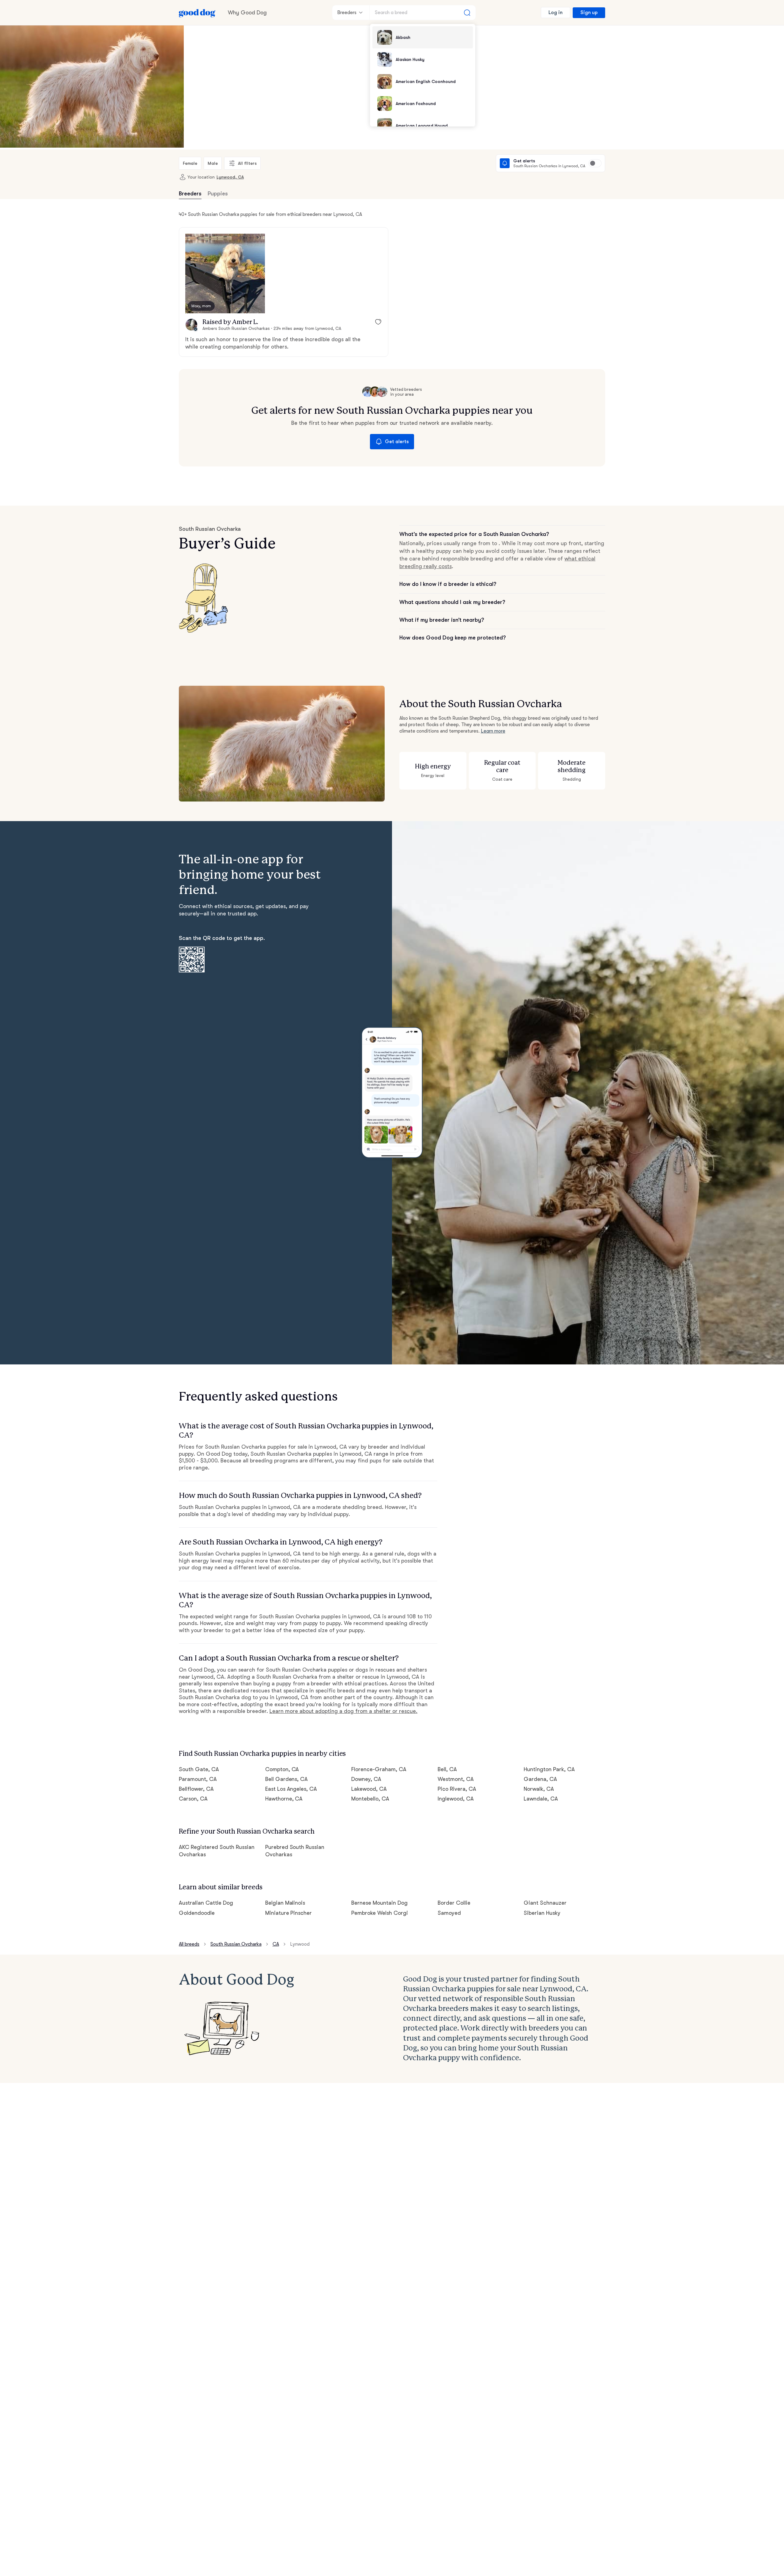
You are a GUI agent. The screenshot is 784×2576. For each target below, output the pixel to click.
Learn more (493, 731)
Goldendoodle (197, 1913)
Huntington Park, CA (549, 1769)
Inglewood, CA (456, 1799)
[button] (225, 273)
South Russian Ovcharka (236, 1944)
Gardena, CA (540, 1779)
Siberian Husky (542, 1913)
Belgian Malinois (285, 1903)
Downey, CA (366, 1779)
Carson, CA (193, 1799)
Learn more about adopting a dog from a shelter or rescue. (343, 1711)
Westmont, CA (456, 1779)
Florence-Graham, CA (379, 1769)
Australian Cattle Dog (206, 1903)
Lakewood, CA (369, 1789)
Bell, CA (447, 1769)
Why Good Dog (247, 13)
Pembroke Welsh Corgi (380, 1913)
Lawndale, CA (541, 1799)
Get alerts (397, 442)
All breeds (189, 1944)
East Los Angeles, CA (291, 1789)
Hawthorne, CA (284, 1799)
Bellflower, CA (196, 1789)
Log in (556, 13)
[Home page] (197, 13)
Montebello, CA (370, 1799)
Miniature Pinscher (289, 1913)
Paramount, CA (198, 1779)
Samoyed (449, 1913)
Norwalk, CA (539, 1789)
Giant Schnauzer (545, 1903)
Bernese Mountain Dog (379, 1903)
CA (276, 1944)
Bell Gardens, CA (287, 1779)
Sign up (589, 13)
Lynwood (300, 1944)
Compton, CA (282, 1769)
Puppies (218, 194)
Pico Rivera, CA (457, 1789)
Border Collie (454, 1903)
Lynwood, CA (230, 177)
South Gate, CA (199, 1769)
